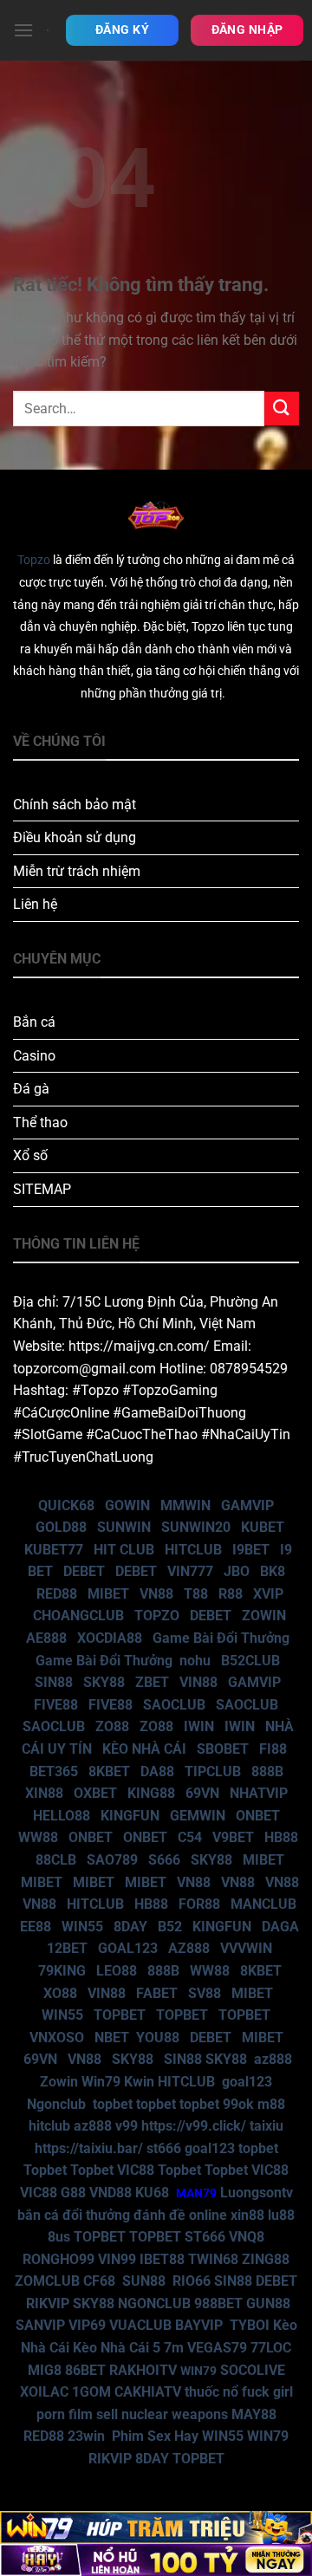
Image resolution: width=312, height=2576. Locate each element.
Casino (34, 1056)
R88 (231, 1594)
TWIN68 (213, 2259)
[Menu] (23, 30)
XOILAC (44, 2392)
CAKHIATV (148, 2392)
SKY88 (104, 1682)
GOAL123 (128, 1948)
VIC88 (136, 2170)
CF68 (101, 2281)
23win (86, 2436)
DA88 (157, 1771)
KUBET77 (54, 1550)
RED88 (57, 1594)
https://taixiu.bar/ (89, 2148)
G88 (73, 2193)
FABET (157, 1993)
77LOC (271, 2348)
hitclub (49, 2126)
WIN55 (82, 1927)
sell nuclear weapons (164, 2414)
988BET (218, 2303)
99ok (238, 2104)
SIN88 (54, 1682)
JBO (237, 1571)
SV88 (205, 1993)
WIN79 (268, 2436)
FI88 (273, 1749)
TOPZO (157, 1616)
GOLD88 (61, 1527)
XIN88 (44, 1793)
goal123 (247, 2082)
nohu (195, 1661)
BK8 (273, 1571)
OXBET (95, 1793)
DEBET (84, 1571)
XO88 (60, 1993)
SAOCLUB (174, 1705)
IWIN (199, 1726)
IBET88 (162, 2259)
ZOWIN (264, 1616)
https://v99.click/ (194, 2126)
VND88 (110, 2193)
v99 (127, 2126)
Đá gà (31, 1089)
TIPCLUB (213, 1771)
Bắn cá (34, 1022)
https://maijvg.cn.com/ (139, 1346)
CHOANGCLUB (78, 1616)
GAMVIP (247, 1505)
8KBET (109, 1771)
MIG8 (45, 2370)
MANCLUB (263, 1904)
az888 (273, 2059)
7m (174, 2348)
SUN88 (144, 2281)
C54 (190, 1837)
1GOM (91, 2392)
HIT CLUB (124, 1550)
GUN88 (268, 2303)
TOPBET (120, 2015)
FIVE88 (56, 1705)
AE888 (46, 1638)
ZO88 (112, 1726)
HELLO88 (62, 1816)
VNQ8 (247, 2237)
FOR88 (199, 1904)
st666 (164, 2148)
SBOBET (223, 1749)
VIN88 (198, 1682)
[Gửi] (282, 409)
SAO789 (112, 1860)
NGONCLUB (154, 2303)
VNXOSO (57, 2037)
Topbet (45, 2170)
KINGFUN (130, 1816)
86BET (85, 2370)
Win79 (101, 2082)
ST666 (205, 2237)
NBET (112, 2037)
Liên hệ (35, 904)
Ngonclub (56, 2104)
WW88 (38, 1837)
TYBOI (250, 2325)
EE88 (36, 1927)
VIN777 (190, 1571)
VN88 (156, 1594)
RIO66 (192, 2281)
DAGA (280, 1927)
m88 (271, 2104)
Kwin (139, 2082)
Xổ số (30, 1155)
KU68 (152, 2193)
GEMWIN (198, 1816)
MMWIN (185, 1505)
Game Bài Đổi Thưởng (221, 1638)
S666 (164, 1860)
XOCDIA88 (110, 1638)
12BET (67, 1948)
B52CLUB (250, 1661)
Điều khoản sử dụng (75, 837)
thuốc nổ (211, 2392)
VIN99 (117, 2259)
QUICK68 (66, 1505)
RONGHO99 (58, 2259)
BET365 (54, 1771)
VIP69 (87, 2325)
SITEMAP (42, 1189)
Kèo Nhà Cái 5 (117, 2348)
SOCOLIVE (253, 2370)
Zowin (59, 2082)
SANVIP (40, 2325)
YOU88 (158, 2037)
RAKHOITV (143, 2370)
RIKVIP (48, 2303)
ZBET (152, 1682)
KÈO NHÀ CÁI (143, 1749)
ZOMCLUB (47, 2281)
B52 (170, 1927)
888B (267, 1771)
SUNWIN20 (196, 1527)
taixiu (266, 2126)
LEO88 (117, 1971)
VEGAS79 (217, 2348)
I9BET (251, 1550)
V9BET (233, 1837)
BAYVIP (201, 2325)
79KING (62, 1971)
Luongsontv (257, 2193)
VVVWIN (246, 1948)
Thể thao (40, 1123)
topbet (113, 2104)
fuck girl (267, 2392)
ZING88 (266, 2259)
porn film (65, 2414)
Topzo (34, 560)
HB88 (281, 1837)
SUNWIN (124, 1527)
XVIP (268, 1594)
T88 (196, 1594)
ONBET (258, 1816)
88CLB (56, 1860)
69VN (202, 1793)
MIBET (108, 1594)
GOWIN (127, 1505)
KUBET (263, 1527)
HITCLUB (193, 1550)
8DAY (130, 1927)
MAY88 (254, 2414)
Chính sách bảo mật (75, 805)
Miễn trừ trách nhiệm (77, 871)
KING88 (151, 1793)
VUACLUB (140, 2325)
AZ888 (189, 1948)
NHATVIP (259, 1793)
